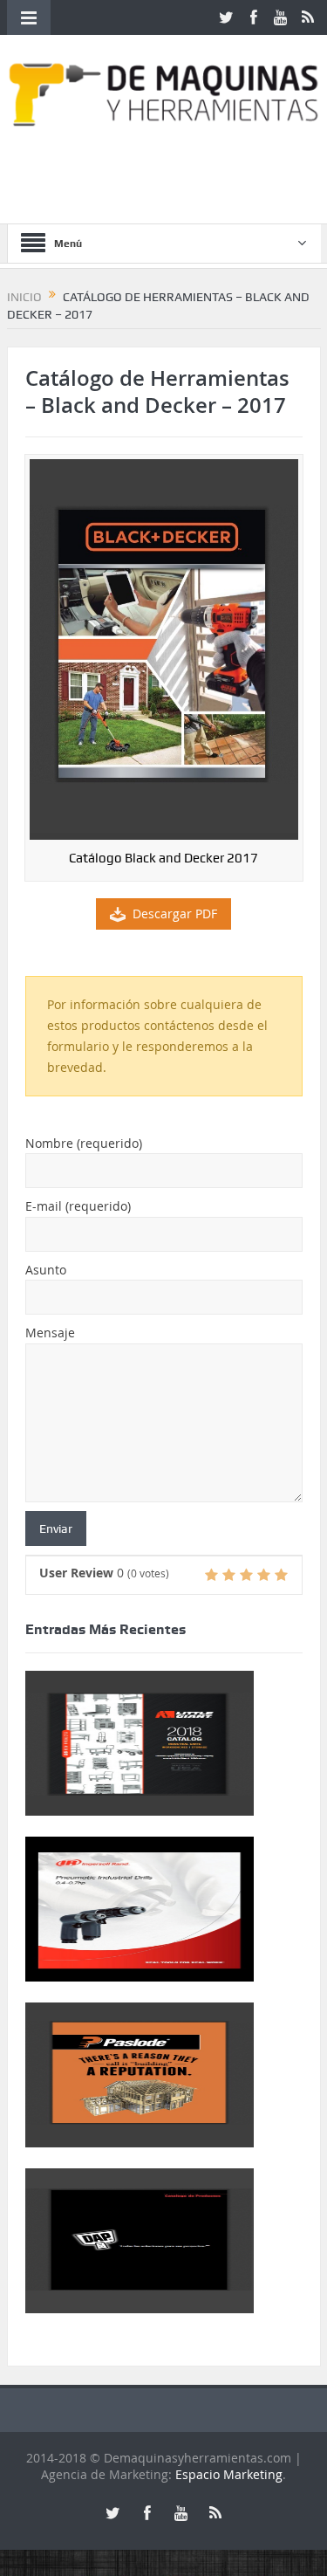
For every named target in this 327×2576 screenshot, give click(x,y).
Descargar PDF (175, 914)
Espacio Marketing (229, 2474)
